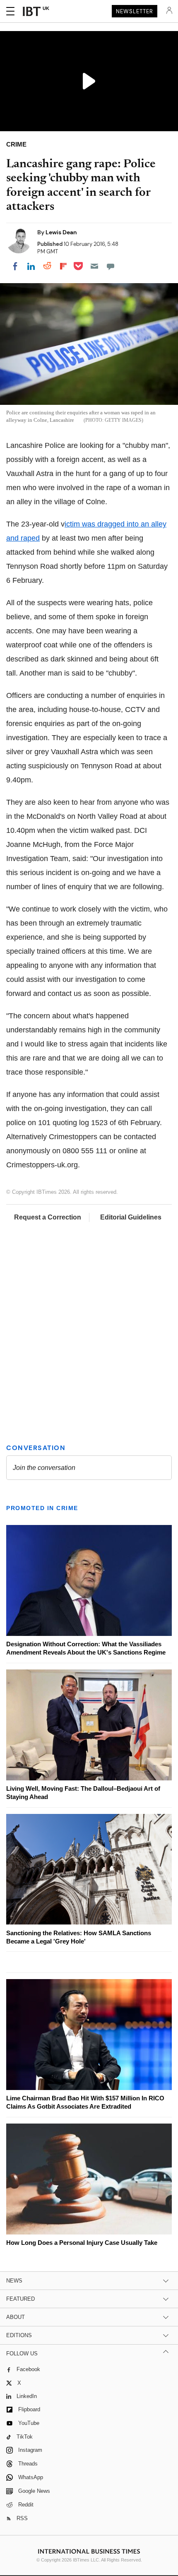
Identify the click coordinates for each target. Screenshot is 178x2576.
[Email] (94, 266)
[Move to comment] (111, 266)
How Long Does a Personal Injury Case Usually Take (82, 2243)
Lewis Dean (61, 232)
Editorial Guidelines (131, 1217)
